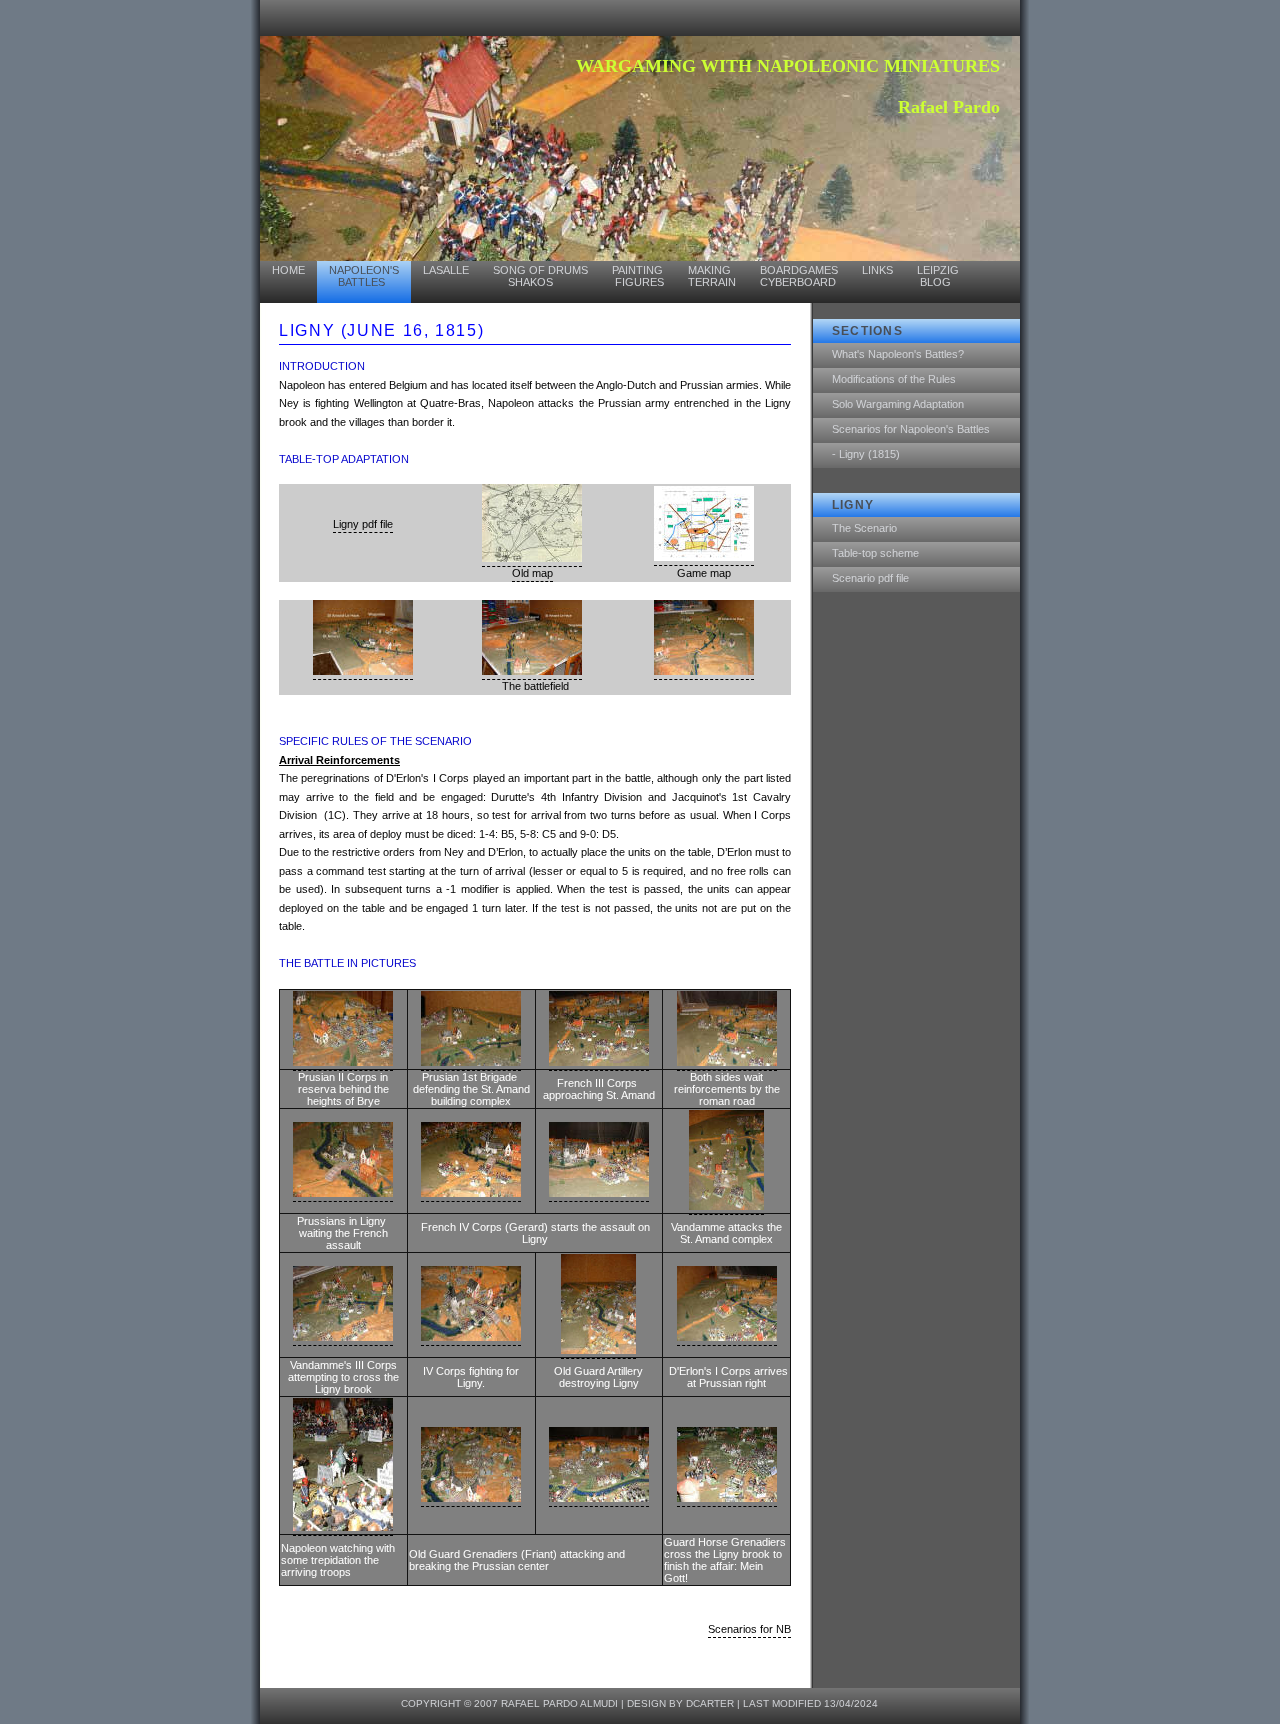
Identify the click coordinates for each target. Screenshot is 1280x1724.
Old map (532, 573)
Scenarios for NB (749, 1629)
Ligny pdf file (363, 524)
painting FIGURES (638, 276)
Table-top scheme (875, 553)
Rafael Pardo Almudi (559, 1703)
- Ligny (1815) (866, 454)
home (288, 270)
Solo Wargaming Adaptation (898, 404)
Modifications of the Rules (894, 379)
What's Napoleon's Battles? (898, 354)
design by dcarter (680, 1703)
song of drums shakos (540, 276)
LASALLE (446, 270)
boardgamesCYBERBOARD (799, 276)
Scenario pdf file (870, 578)
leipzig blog (938, 276)
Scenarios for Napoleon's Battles (911, 429)
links (877, 270)
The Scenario (864, 528)
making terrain (712, 276)
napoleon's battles (364, 276)
